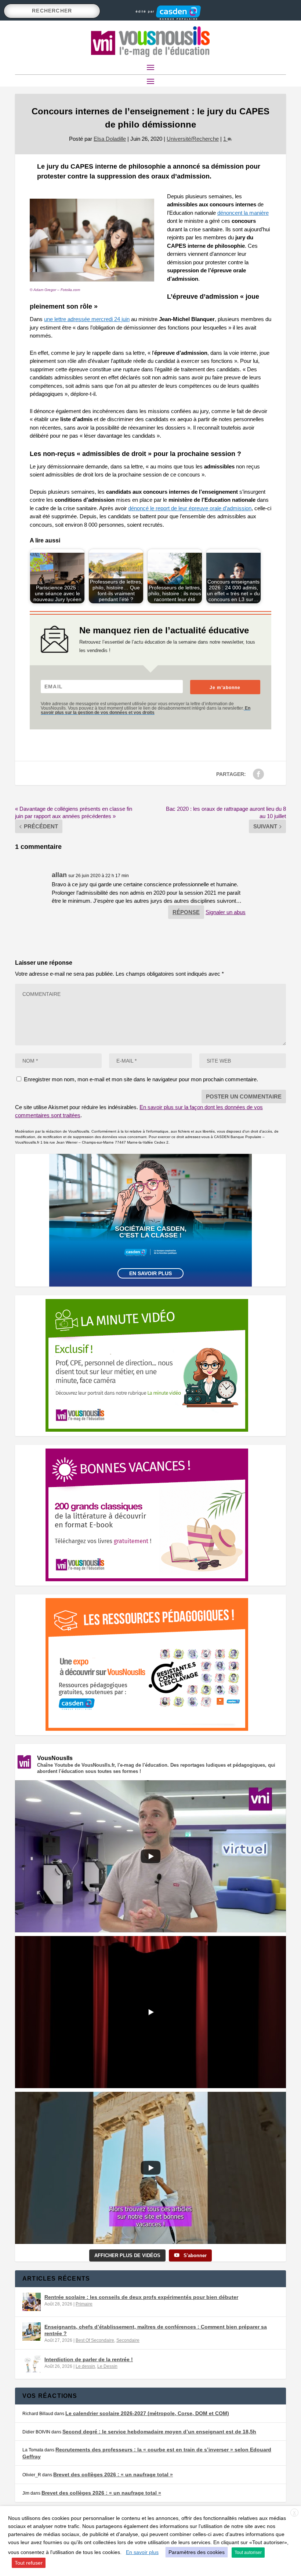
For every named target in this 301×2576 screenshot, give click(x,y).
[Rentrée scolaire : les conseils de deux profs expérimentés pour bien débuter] (32, 2302)
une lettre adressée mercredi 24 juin (87, 319)
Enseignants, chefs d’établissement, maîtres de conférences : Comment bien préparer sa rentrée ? (156, 2330)
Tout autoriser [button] (248, 2553)
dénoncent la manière (243, 213)
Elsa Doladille (110, 139)
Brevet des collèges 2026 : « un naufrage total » (113, 2474)
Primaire (84, 2304)
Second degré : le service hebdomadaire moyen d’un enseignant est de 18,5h (159, 2432)
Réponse (186, 912)
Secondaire (128, 2340)
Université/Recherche (193, 139)
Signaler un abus (226, 912)
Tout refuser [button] (29, 2563)
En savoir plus (150, 1273)
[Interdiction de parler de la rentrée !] (32, 2364)
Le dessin (85, 2366)
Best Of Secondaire (95, 2340)
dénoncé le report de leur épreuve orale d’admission (190, 508)
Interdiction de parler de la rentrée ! (89, 2359)
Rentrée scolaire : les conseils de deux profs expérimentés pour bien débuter (141, 2297)
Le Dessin (107, 2366)
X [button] (294, 2513)
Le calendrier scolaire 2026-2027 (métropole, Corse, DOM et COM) (147, 2413)
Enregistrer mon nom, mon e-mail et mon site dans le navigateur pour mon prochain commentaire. (141, 1079)
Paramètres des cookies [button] (197, 2552)
